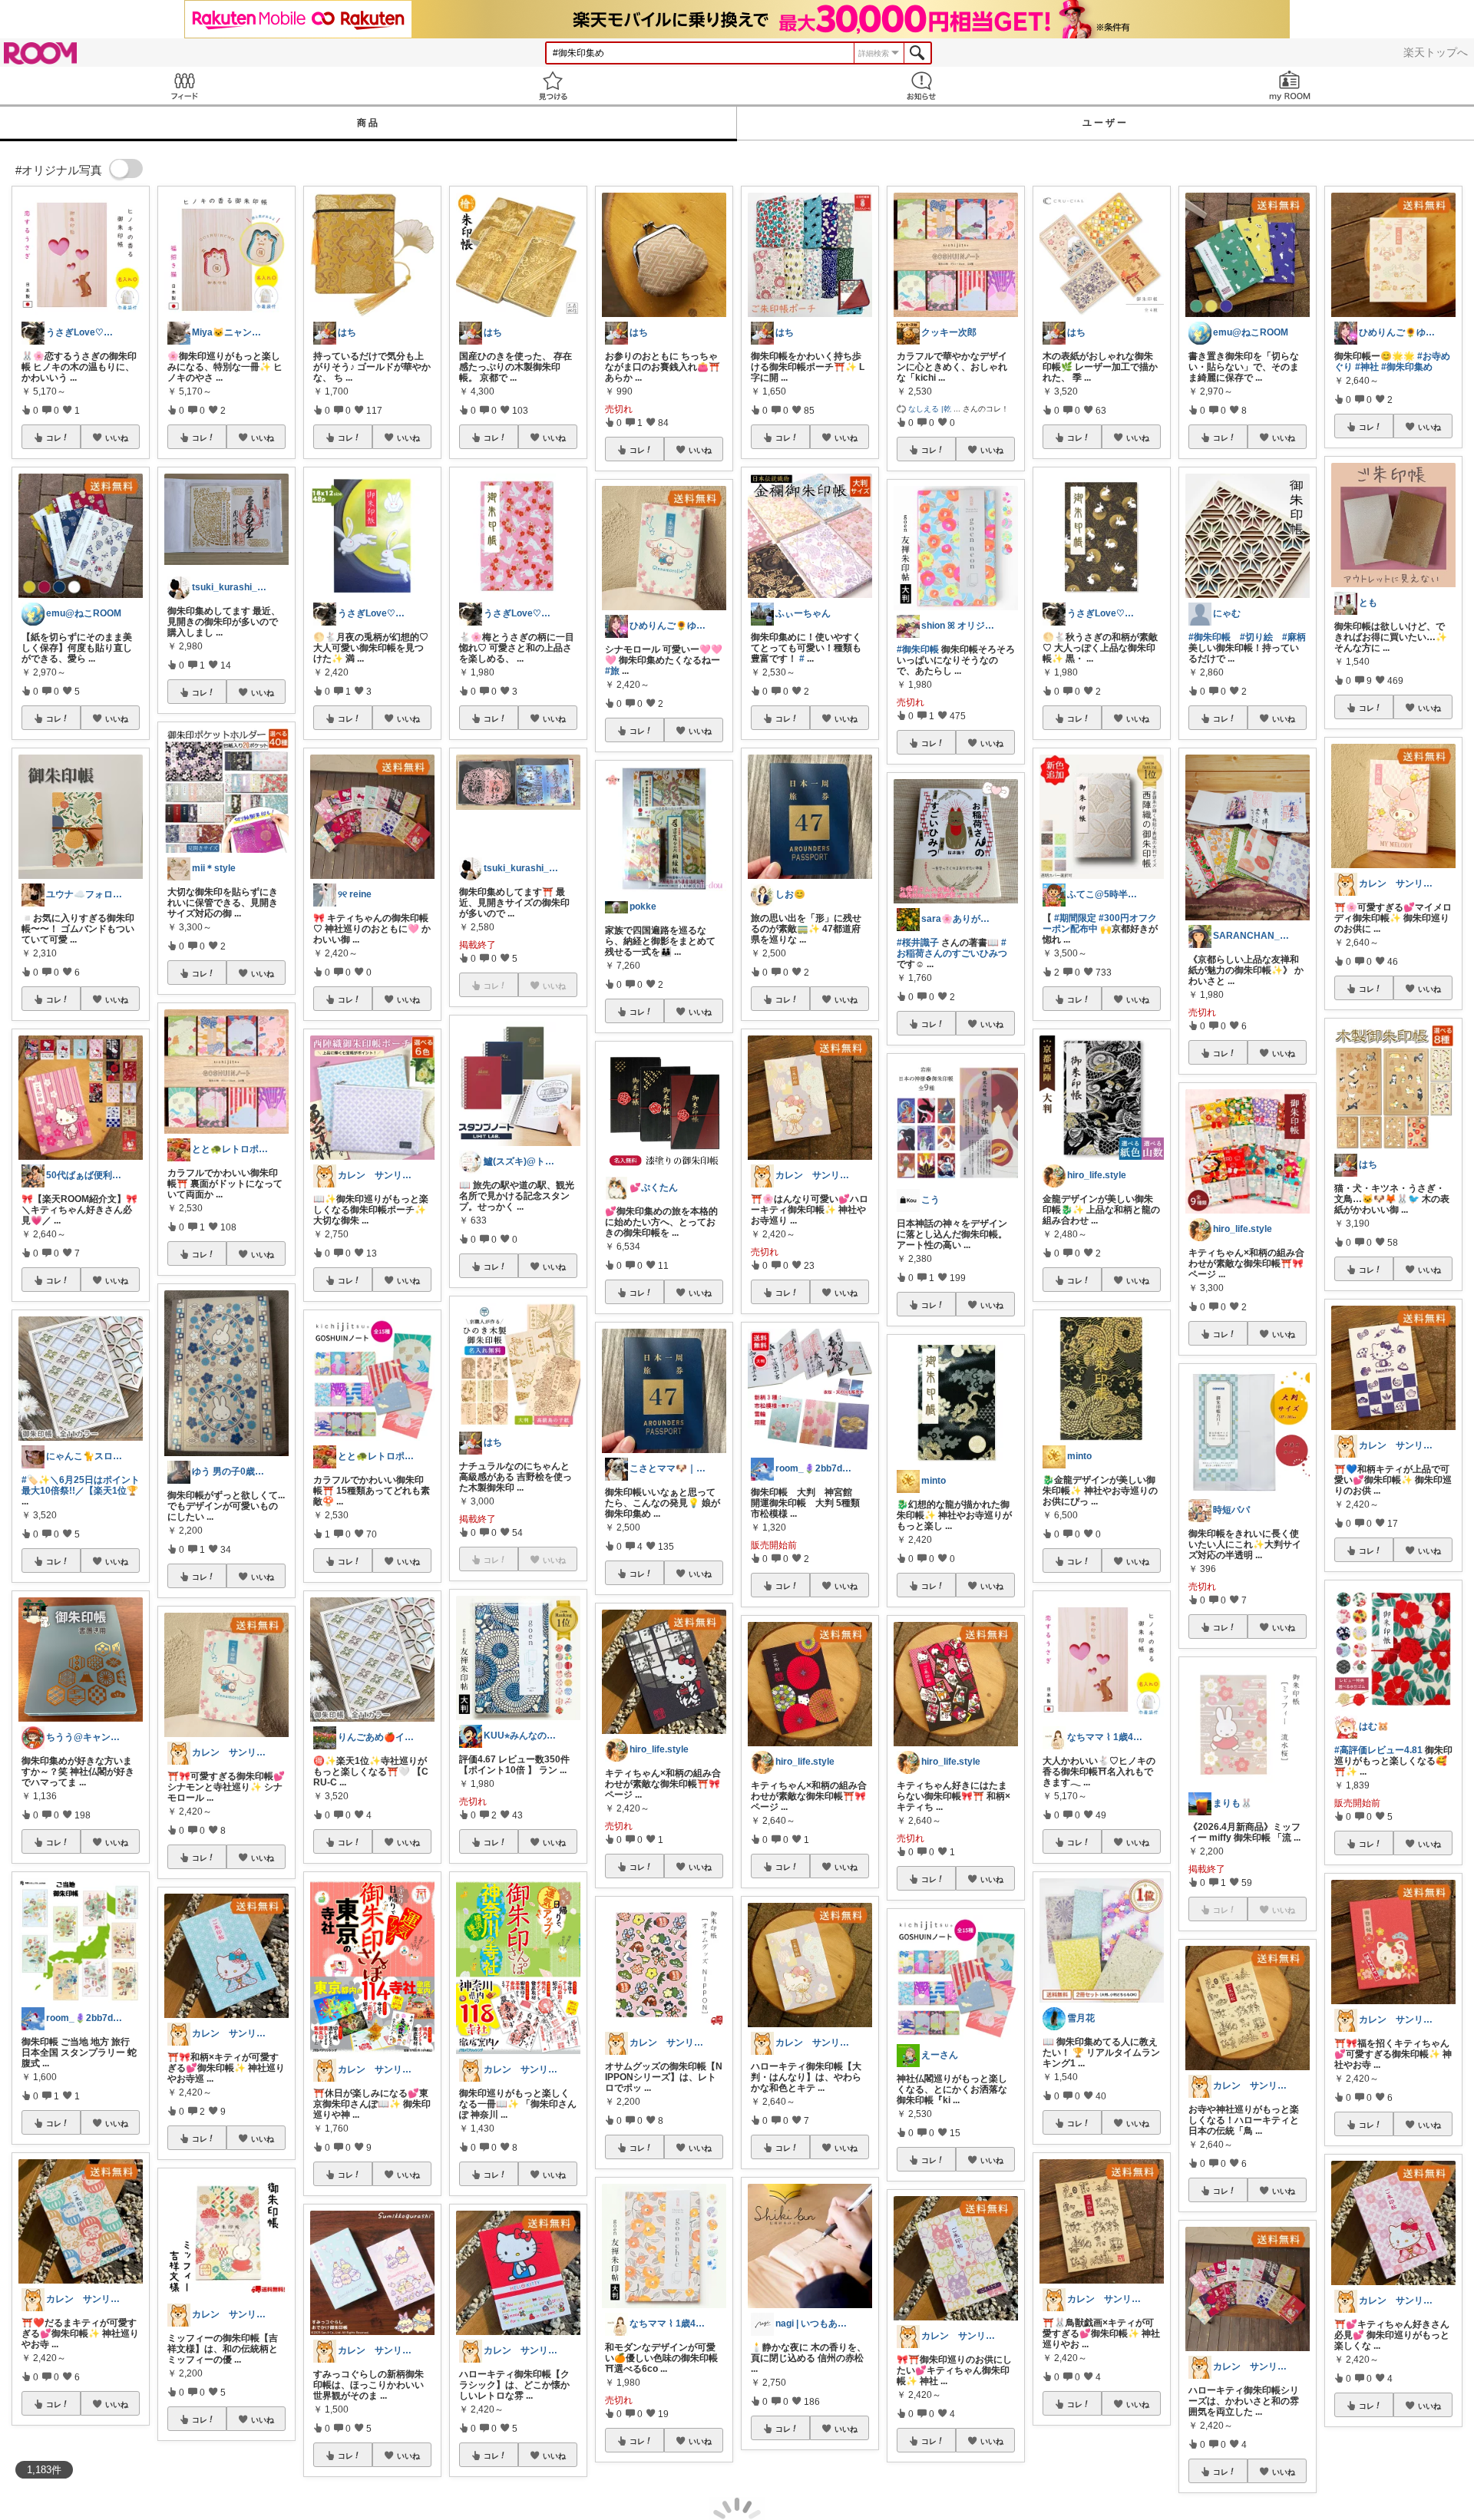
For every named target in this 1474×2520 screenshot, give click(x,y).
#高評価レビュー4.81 (1378, 1750)
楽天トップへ (1436, 52)
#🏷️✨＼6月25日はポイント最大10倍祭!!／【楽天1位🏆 (81, 1485)
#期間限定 (1075, 918)
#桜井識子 (918, 943)
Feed (184, 86)
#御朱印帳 (918, 649)
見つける (553, 86)
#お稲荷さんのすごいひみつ (952, 948)
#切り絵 (1256, 637)
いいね (117, 438)
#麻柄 (1294, 637)
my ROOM (1290, 86)
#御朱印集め (1407, 367)
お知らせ (921, 86)
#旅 (612, 671)
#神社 (1367, 367)
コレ (54, 438)
